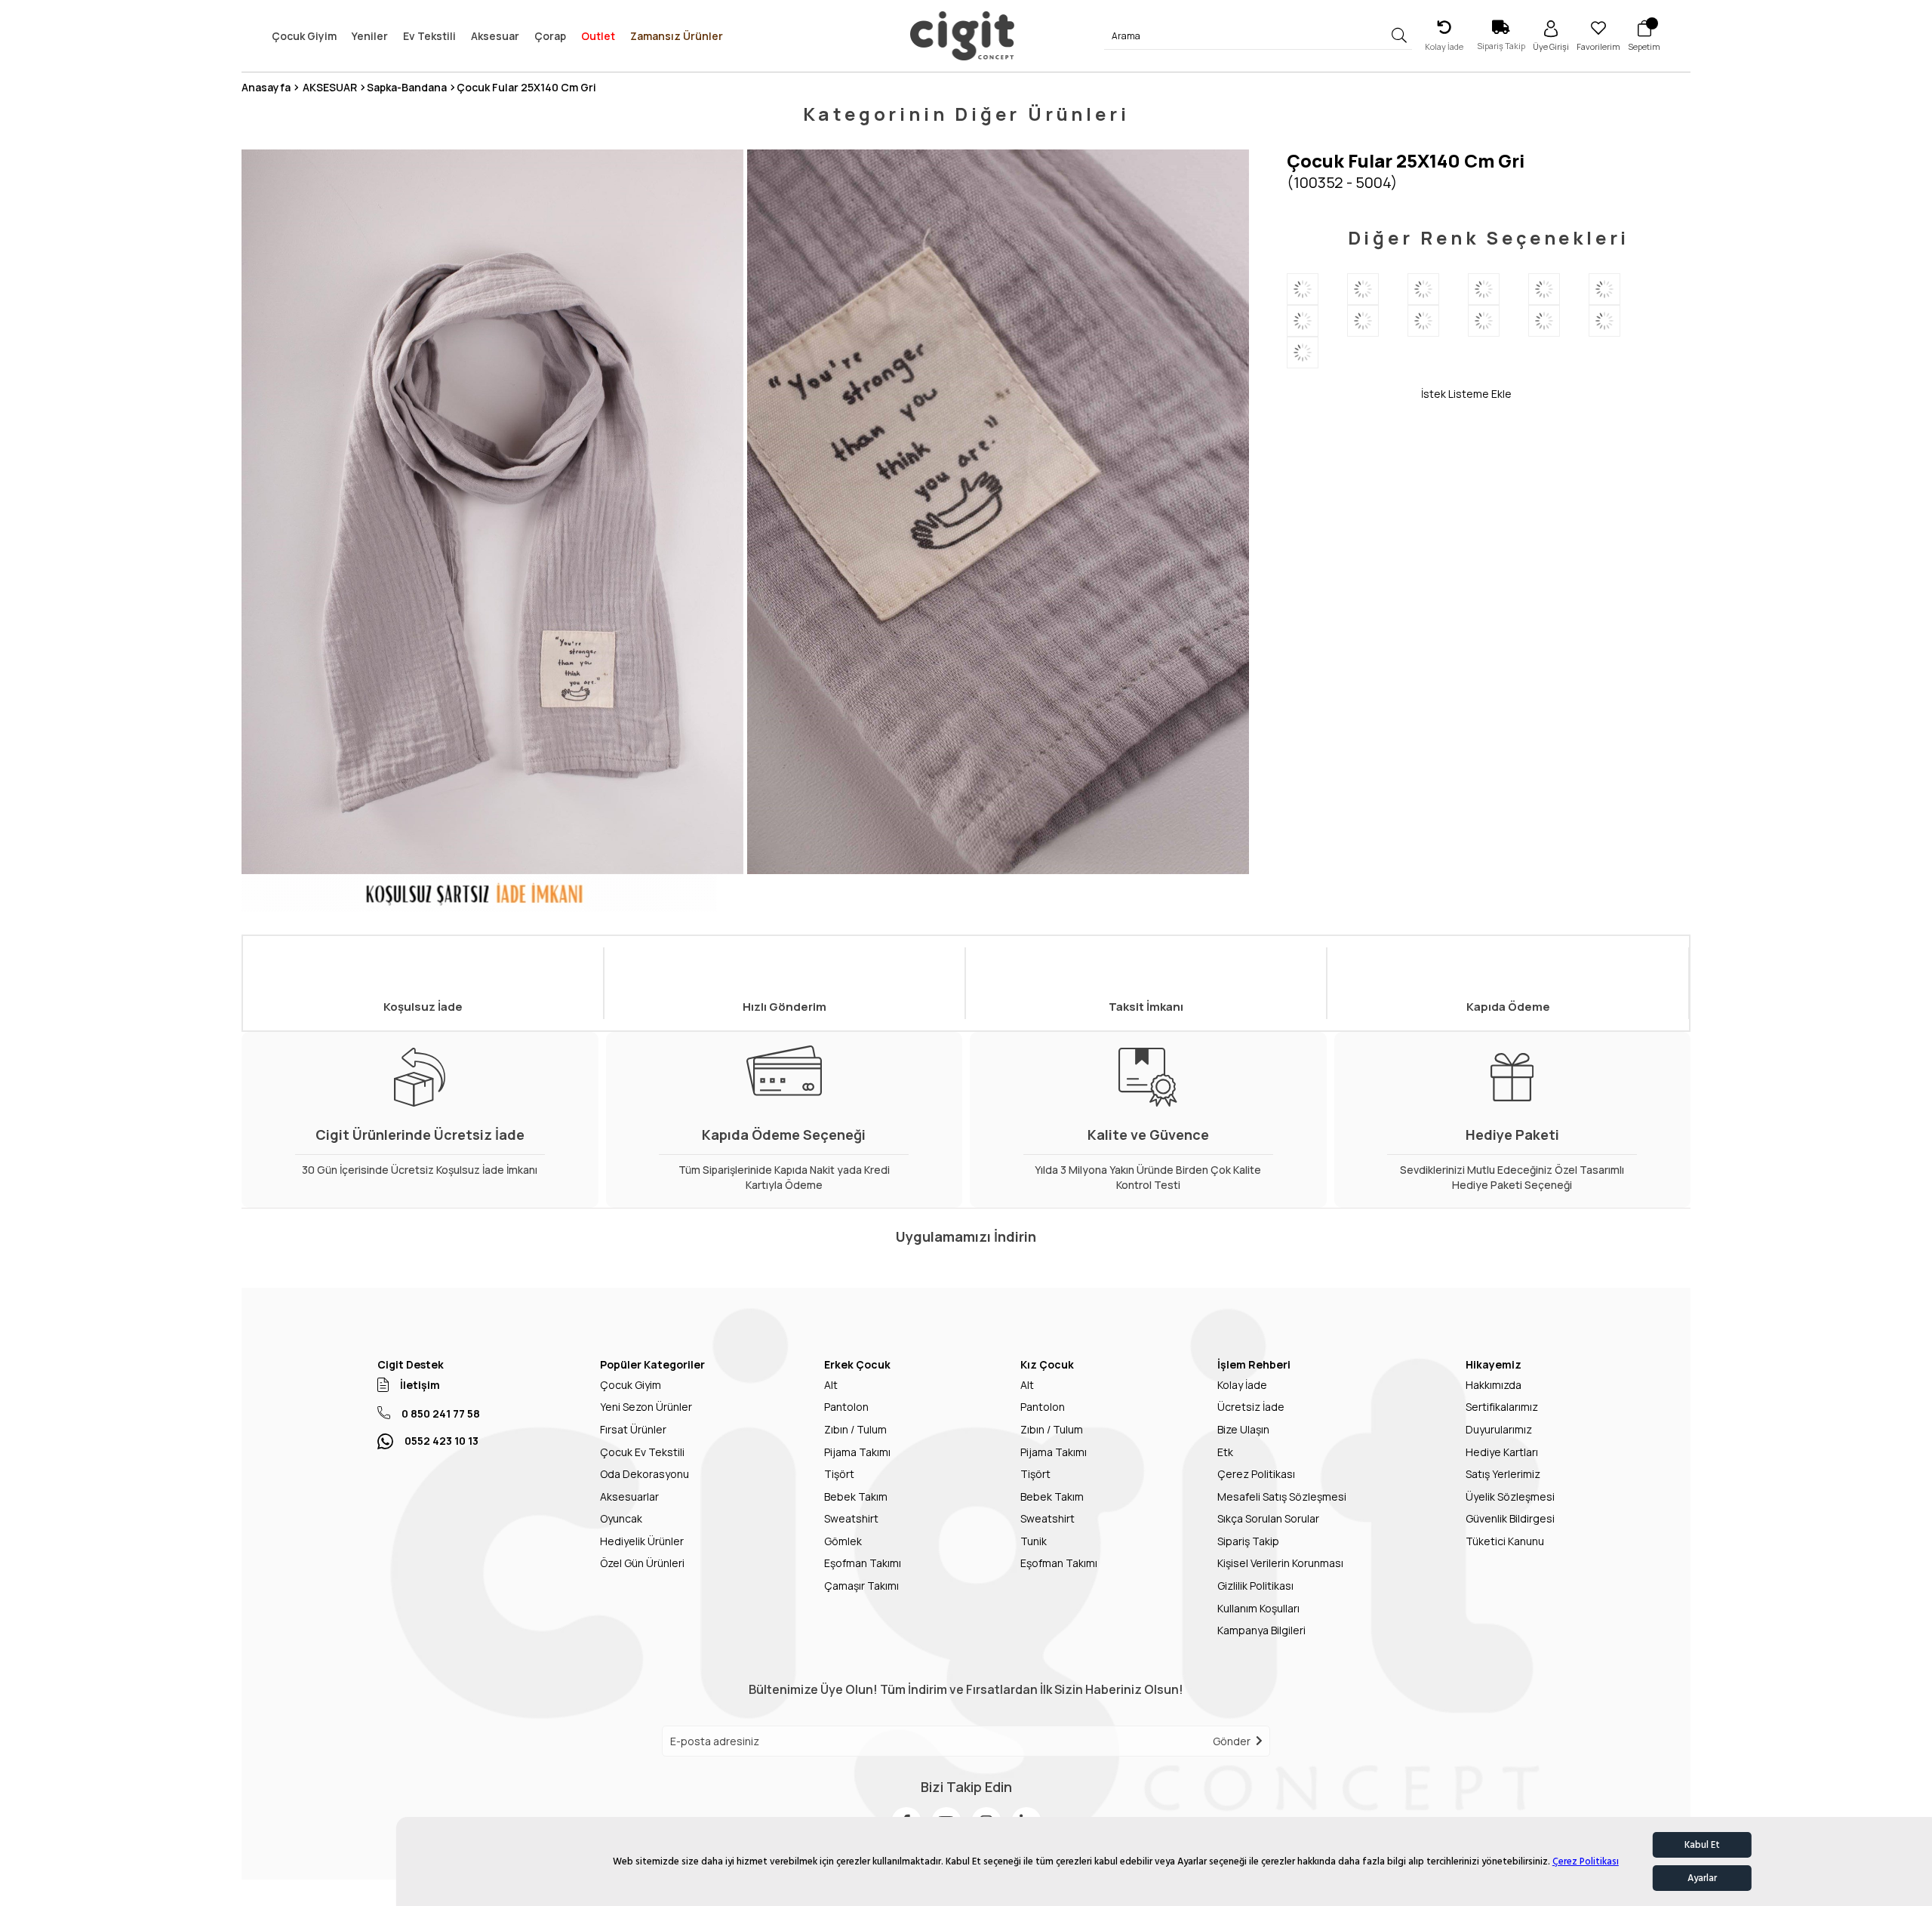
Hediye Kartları (1502, 1452)
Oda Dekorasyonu (645, 1474)
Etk (1225, 1452)
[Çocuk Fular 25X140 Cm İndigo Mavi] (1317, 353)
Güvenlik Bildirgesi (1510, 1518)
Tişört (839, 1474)
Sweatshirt (851, 1518)
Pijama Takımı (857, 1452)
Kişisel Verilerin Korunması (1280, 1563)
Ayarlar (1702, 1878)
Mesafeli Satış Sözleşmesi (1282, 1496)
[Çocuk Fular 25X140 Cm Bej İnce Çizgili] (1377, 321)
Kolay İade (1242, 1385)
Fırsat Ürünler (633, 1429)
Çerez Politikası (1586, 1861)
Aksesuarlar (629, 1496)
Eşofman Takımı (863, 1563)
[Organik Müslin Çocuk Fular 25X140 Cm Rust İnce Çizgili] (1558, 321)
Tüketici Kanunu (1505, 1541)
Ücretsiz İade (1251, 1407)
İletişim (420, 1385)
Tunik (1034, 1541)
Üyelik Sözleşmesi (1510, 1496)
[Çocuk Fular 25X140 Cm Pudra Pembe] (1619, 321)
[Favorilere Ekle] (1354, 393)
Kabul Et (1702, 1845)
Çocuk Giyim (631, 1385)
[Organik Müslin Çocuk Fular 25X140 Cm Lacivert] (1317, 289)
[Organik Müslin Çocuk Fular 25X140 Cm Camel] (1558, 289)
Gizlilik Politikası (1255, 1586)
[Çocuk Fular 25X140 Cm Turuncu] (1619, 289)
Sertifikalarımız (1502, 1407)
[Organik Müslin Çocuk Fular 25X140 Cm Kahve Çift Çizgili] (1438, 321)
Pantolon (846, 1407)
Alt (831, 1385)
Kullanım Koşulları (1258, 1608)
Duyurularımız (1499, 1429)
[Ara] (1400, 36)
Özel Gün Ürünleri (642, 1563)
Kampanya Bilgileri (1261, 1630)
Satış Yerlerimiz (1503, 1474)
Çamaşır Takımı (861, 1586)
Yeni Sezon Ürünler (646, 1407)
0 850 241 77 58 (441, 1413)
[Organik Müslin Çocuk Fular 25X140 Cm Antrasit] (1377, 289)
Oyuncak (621, 1518)
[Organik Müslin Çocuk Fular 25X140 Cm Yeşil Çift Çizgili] (1498, 321)
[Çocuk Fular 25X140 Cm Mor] (1498, 289)
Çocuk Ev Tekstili (642, 1452)
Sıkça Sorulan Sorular (1268, 1518)
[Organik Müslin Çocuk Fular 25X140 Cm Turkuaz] (1317, 321)
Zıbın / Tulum (855, 1429)
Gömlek (843, 1541)
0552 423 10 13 (441, 1441)
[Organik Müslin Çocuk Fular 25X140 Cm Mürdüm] (1438, 289)
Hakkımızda (1494, 1385)
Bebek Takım (856, 1496)
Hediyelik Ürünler (642, 1541)
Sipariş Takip (1248, 1541)
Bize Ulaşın (1243, 1429)
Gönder (1232, 1741)
